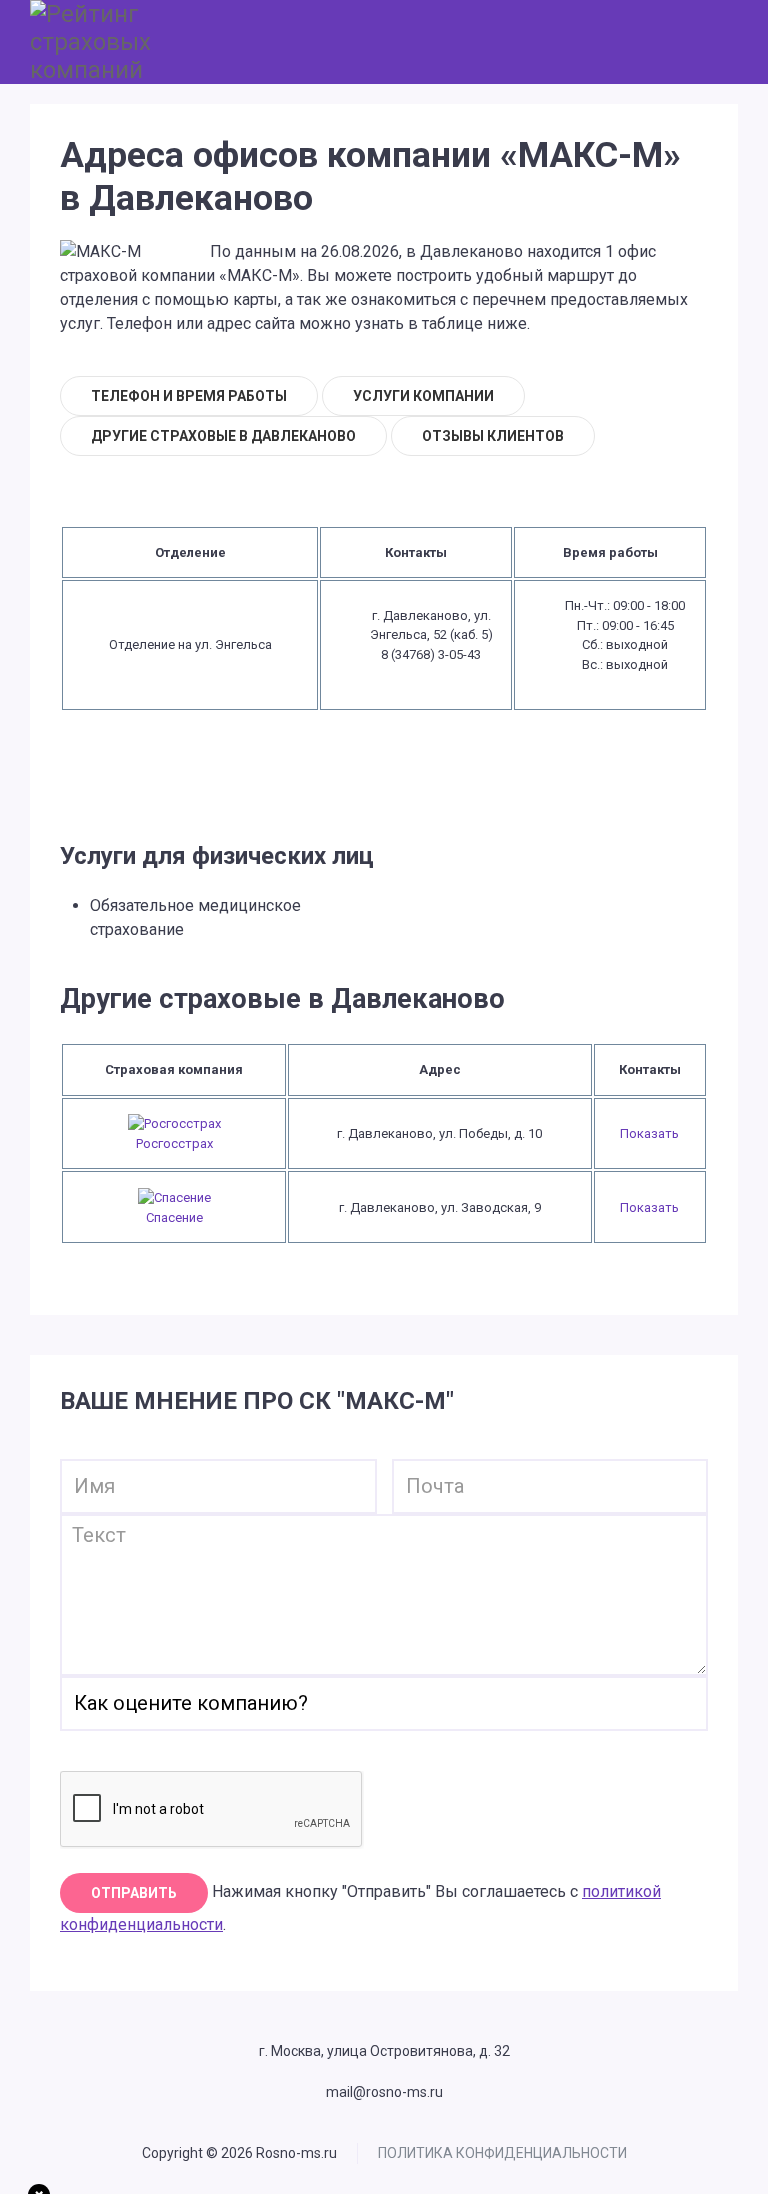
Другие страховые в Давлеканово (223, 436)
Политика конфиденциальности (502, 2153)
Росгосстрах (174, 1143)
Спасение (174, 1217)
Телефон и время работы (189, 396)
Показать (649, 1133)
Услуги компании (423, 396)
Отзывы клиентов (493, 436)
